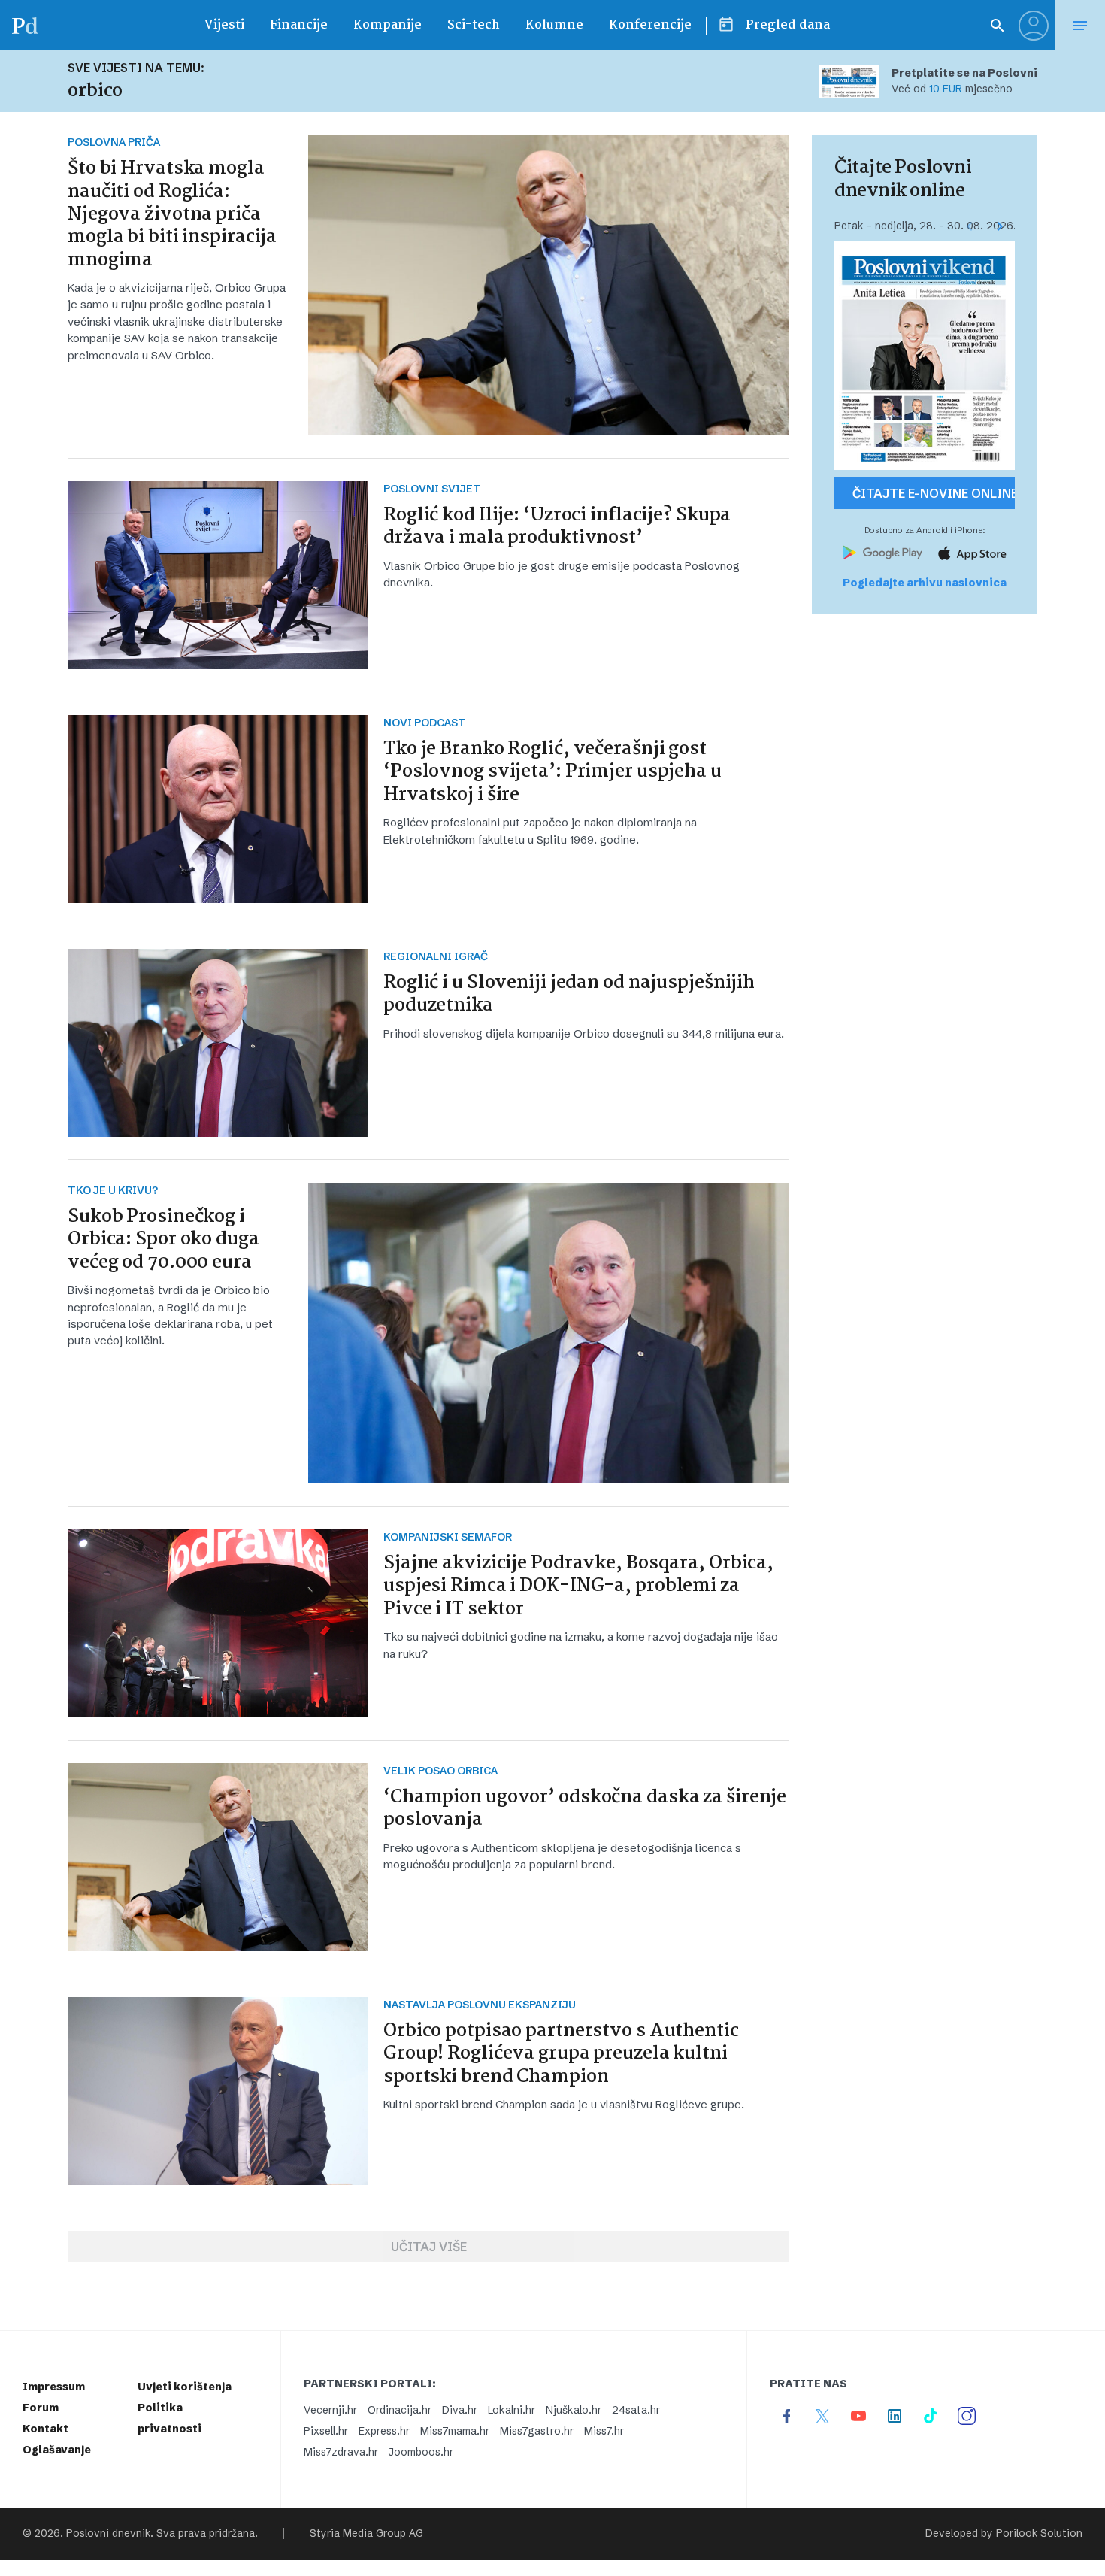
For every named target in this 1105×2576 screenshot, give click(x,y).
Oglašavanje (57, 2450)
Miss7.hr (604, 2431)
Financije (299, 25)
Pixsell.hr (326, 2431)
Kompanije (388, 25)
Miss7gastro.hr (537, 2431)
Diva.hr (460, 2410)
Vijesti (224, 25)
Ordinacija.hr (400, 2410)
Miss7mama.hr (455, 2431)
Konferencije (650, 25)
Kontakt (45, 2429)
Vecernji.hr (330, 2410)
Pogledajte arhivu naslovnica (925, 583)
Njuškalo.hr (574, 2410)
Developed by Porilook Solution (1004, 2534)
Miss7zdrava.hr (341, 2452)
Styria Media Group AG (366, 2534)
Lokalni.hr (512, 2410)
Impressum (54, 2387)
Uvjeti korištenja (185, 2387)
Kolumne (554, 25)
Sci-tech (474, 25)
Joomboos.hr (421, 2452)
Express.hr (384, 2431)
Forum (41, 2408)
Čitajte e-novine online (934, 493)
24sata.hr (636, 2410)
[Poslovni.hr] (25, 25)
